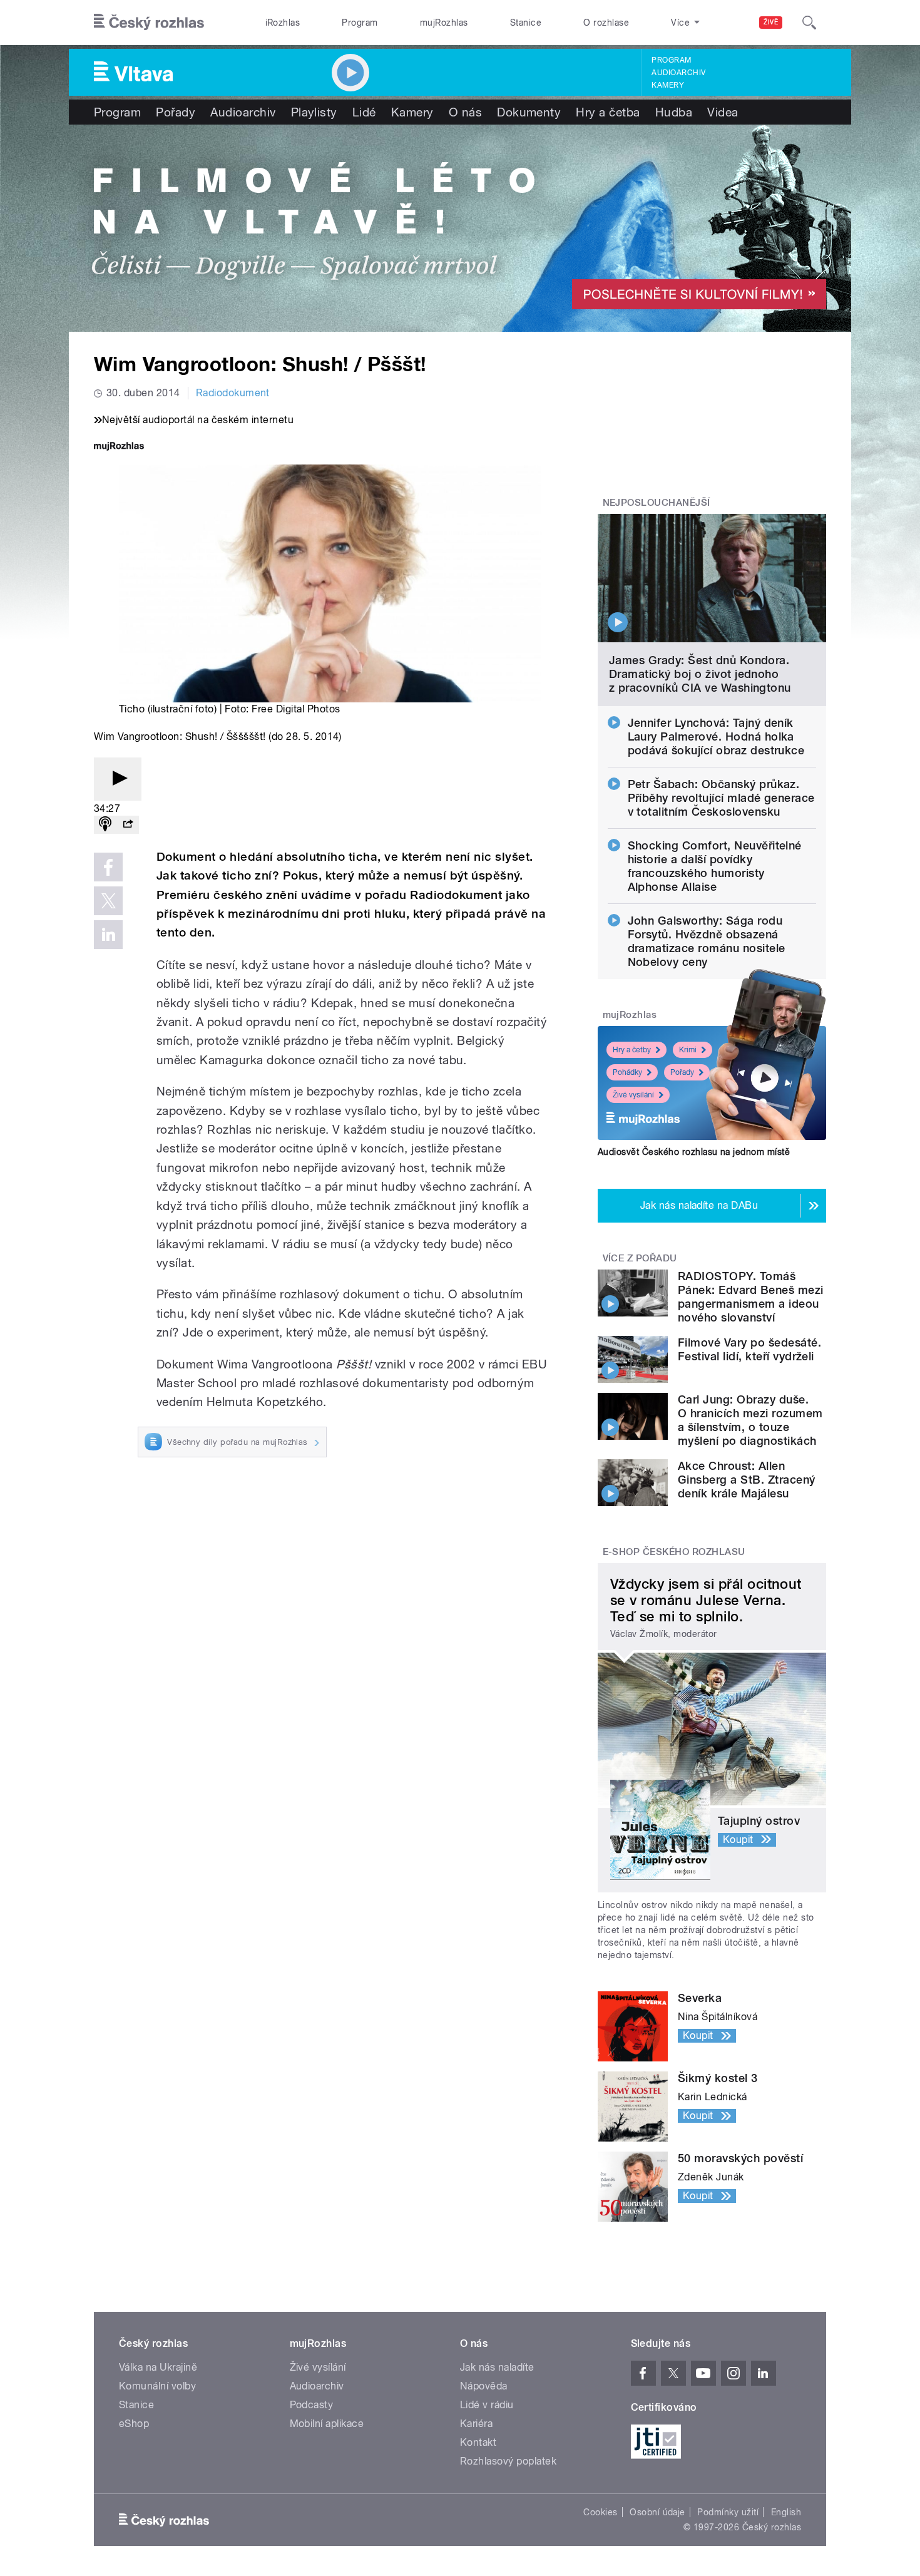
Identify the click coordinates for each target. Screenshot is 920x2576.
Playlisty (314, 112)
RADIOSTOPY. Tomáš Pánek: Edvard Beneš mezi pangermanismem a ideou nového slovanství (751, 1297)
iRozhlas (283, 23)
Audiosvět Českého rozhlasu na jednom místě (694, 1152)
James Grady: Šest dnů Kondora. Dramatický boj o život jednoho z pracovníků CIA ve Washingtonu (700, 674)
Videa (723, 112)
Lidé (364, 112)
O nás (465, 112)
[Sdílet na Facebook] (108, 867)
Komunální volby (157, 2386)
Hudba (674, 112)
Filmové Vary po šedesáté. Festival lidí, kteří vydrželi (749, 1349)
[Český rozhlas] (149, 23)
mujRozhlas (444, 23)
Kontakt (478, 2442)
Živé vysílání (633, 1095)
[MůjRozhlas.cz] (119, 447)
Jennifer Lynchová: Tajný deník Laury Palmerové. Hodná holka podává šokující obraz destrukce (716, 736)
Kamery (668, 85)
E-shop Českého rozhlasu (674, 1552)
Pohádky (627, 1072)
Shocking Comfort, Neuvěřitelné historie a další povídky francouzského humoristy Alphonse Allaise (715, 866)
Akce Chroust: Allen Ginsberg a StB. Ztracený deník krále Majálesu (747, 1480)
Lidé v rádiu (487, 2405)
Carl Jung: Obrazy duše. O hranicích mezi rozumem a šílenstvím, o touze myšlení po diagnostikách (750, 1420)
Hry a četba (608, 112)
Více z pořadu (640, 1258)
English (786, 2512)
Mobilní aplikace (327, 2424)
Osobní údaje (657, 2512)
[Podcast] (105, 825)
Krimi (688, 1050)
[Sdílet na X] (108, 901)
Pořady (176, 112)
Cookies (600, 2512)
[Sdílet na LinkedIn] (108, 935)
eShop (134, 2424)
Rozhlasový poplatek (508, 2461)
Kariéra (476, 2424)
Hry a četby (632, 1050)
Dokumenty (529, 112)
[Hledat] (809, 23)
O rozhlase (606, 23)
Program (360, 23)
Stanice (526, 23)
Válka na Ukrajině (158, 2367)
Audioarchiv (678, 73)
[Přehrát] (118, 779)
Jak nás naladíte (497, 2367)
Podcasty (312, 2405)
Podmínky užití (728, 2512)
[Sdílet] (128, 825)
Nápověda (484, 2386)
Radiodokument (233, 393)
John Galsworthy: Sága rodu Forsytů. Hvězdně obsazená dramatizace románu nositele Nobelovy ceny (707, 941)
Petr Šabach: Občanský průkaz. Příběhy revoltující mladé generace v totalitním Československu (721, 798)
